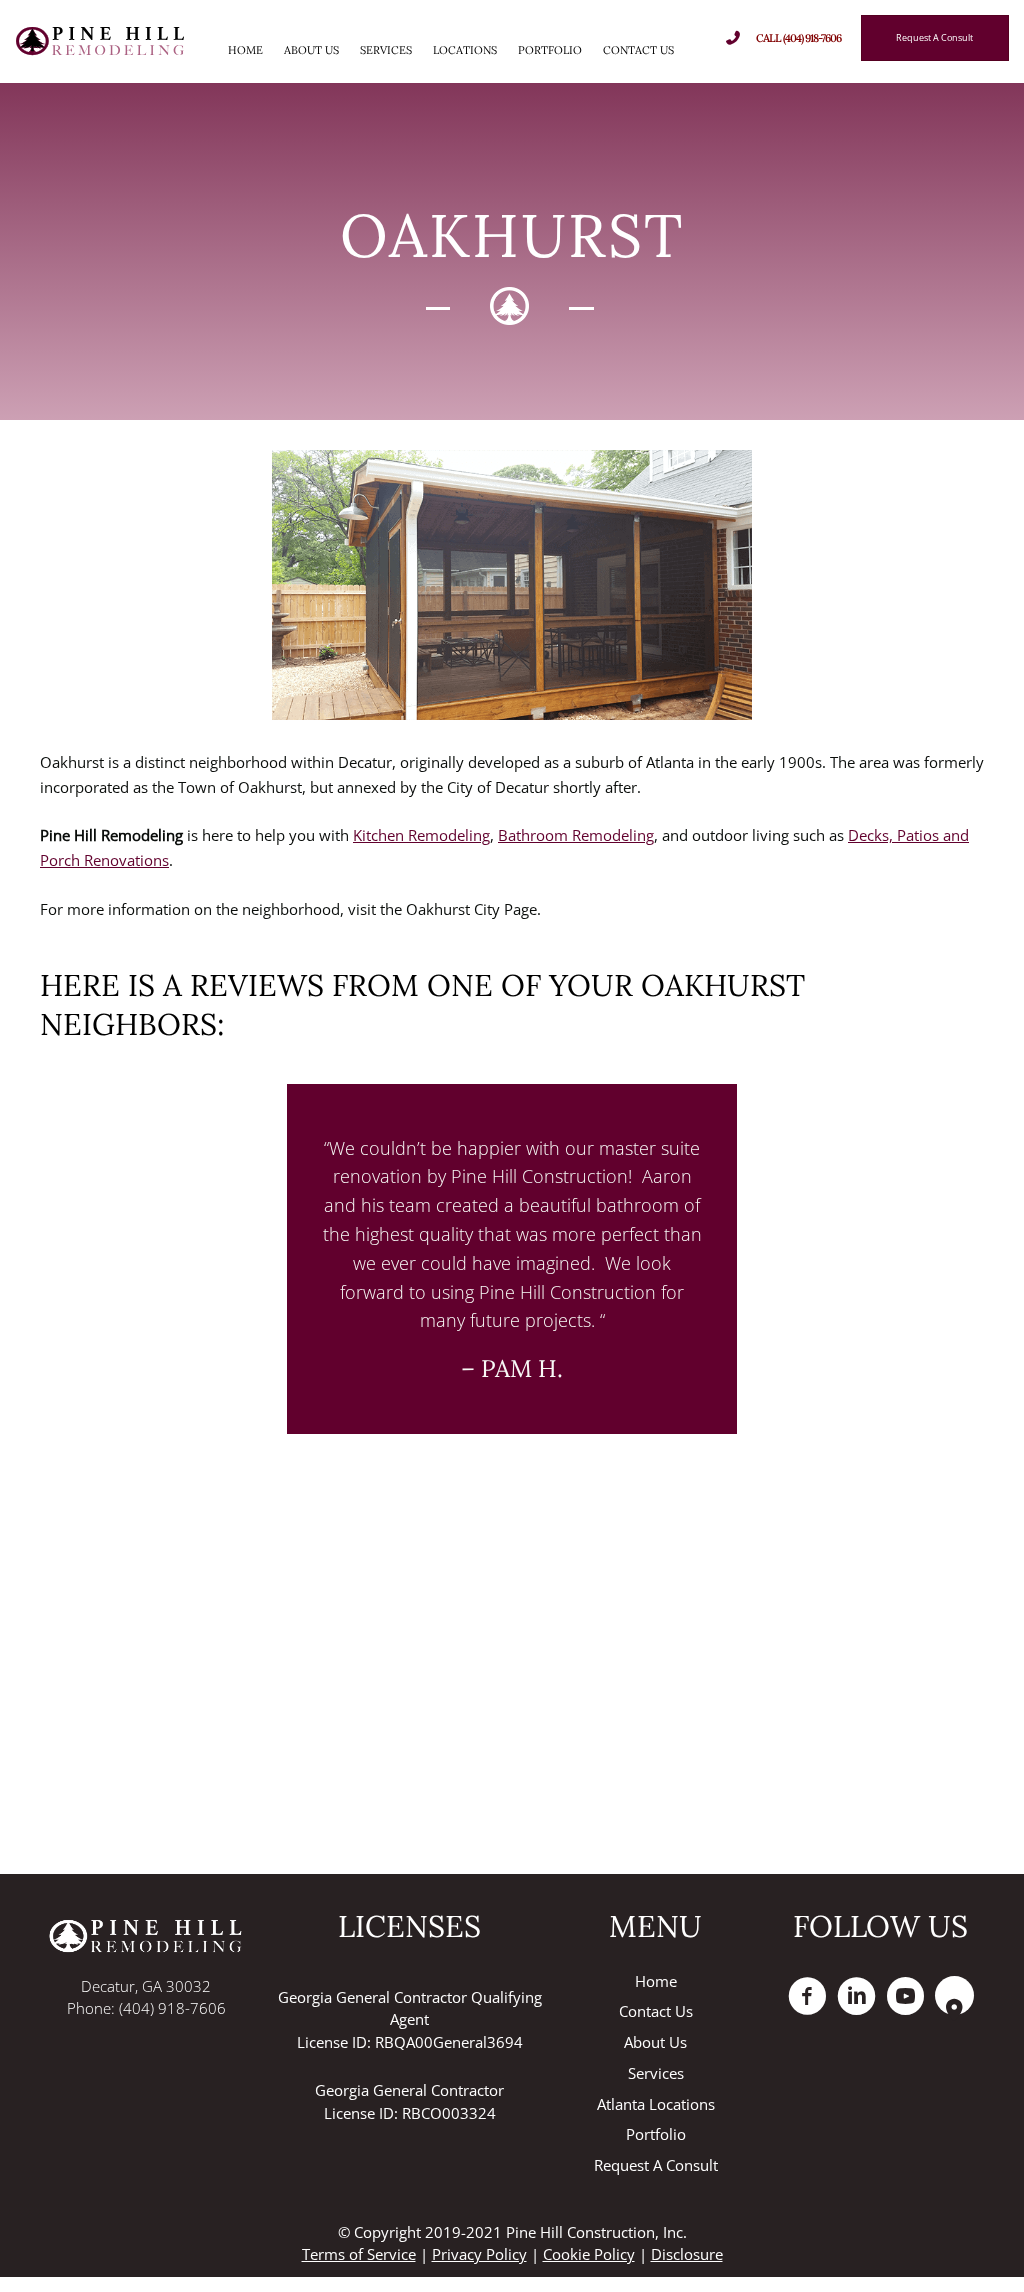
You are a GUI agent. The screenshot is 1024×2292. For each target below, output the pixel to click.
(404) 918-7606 (172, 2008)
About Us (311, 50)
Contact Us (638, 50)
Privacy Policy (479, 2254)
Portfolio (550, 50)
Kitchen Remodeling (421, 835)
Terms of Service (359, 2254)
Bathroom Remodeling (576, 835)
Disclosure (687, 2254)
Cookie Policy (589, 2254)
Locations (465, 50)
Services (386, 50)
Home (245, 50)
